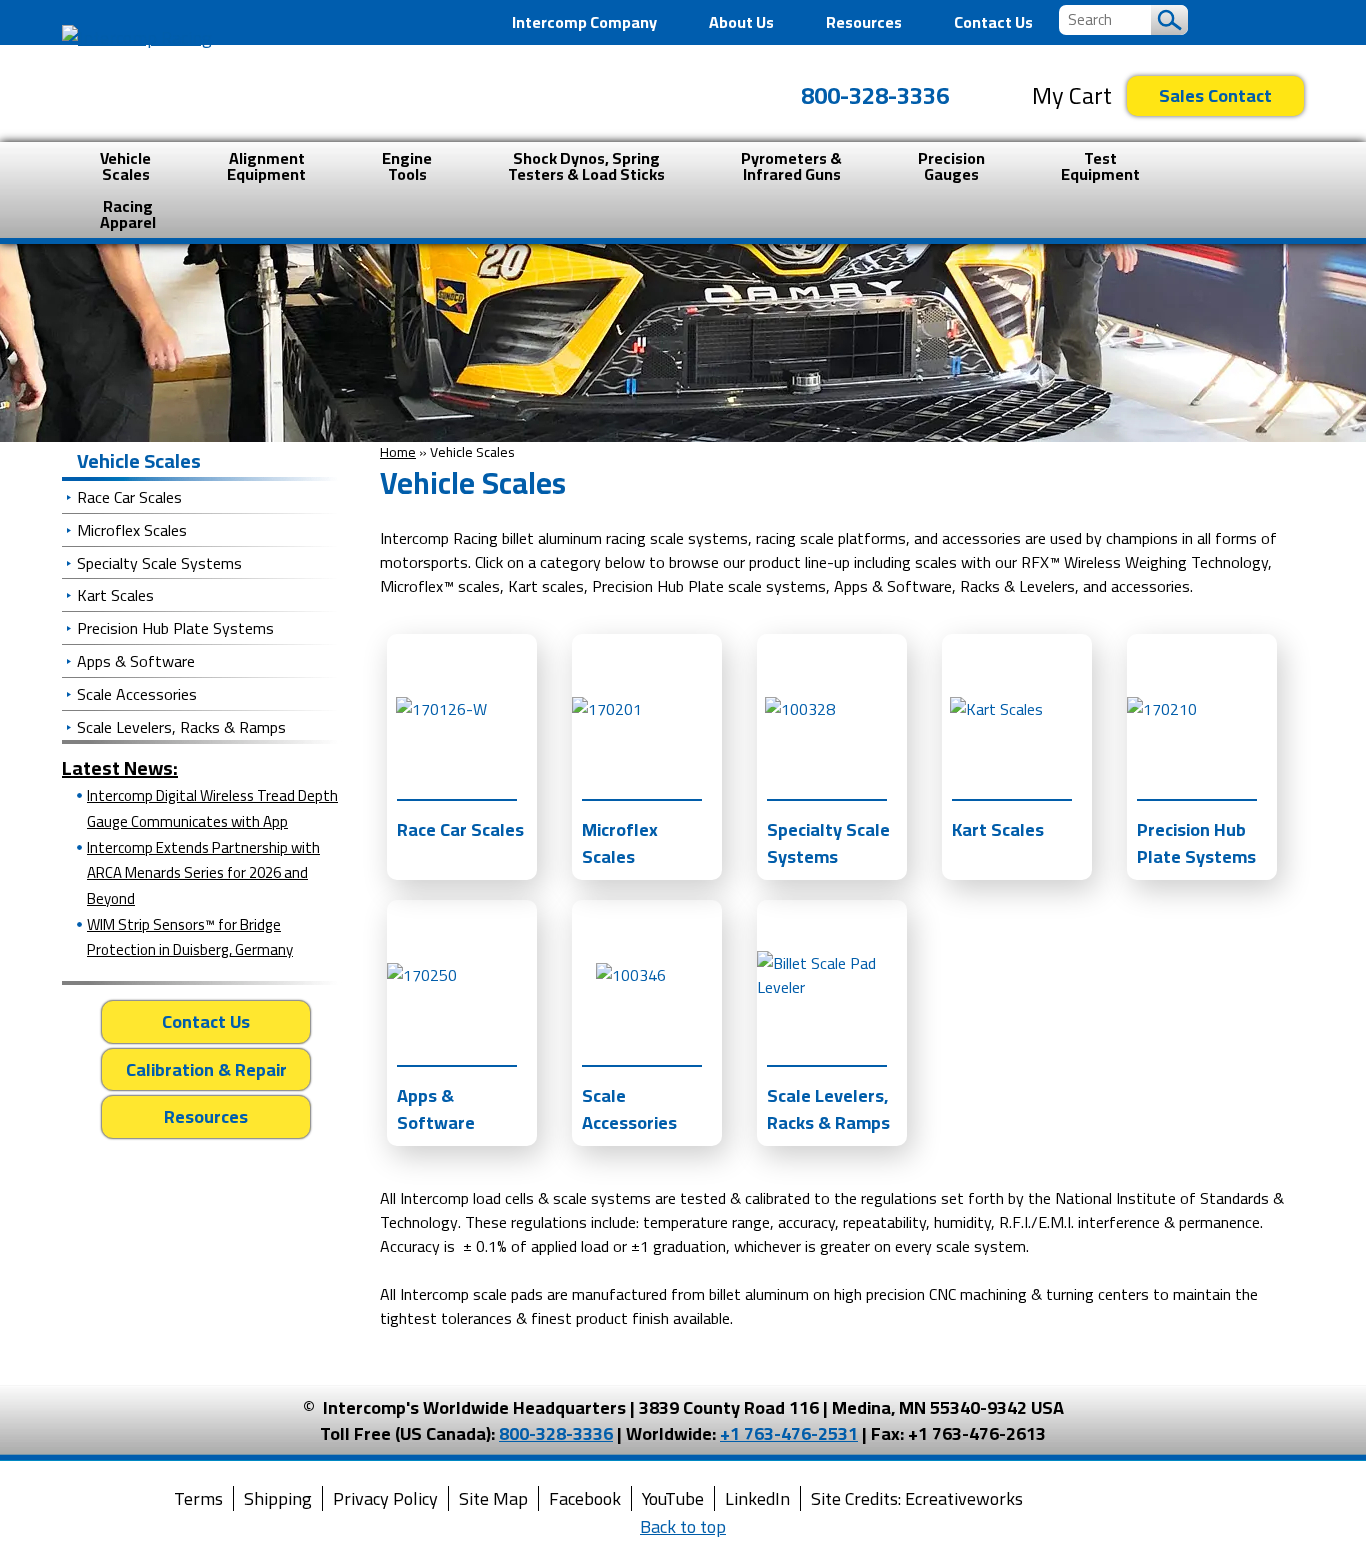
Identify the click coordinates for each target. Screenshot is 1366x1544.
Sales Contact (1215, 95)
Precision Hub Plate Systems (175, 628)
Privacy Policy (385, 1499)
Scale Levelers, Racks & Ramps (181, 727)
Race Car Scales (129, 497)
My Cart (1072, 96)
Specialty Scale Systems (159, 563)
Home (398, 452)
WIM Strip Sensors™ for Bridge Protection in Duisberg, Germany (190, 937)
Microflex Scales (132, 530)
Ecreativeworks (964, 1499)
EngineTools (407, 166)
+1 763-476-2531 (789, 1433)
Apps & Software (136, 661)
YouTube (673, 1499)
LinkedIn (757, 1499)
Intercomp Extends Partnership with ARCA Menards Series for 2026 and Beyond (203, 873)
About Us (741, 22)
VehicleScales (125, 166)
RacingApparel (128, 214)
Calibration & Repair (206, 1069)
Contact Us (993, 22)
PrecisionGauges (951, 166)
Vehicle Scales (139, 460)
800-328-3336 (875, 95)
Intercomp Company (584, 22)
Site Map (493, 1499)
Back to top (683, 1526)
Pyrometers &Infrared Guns (791, 166)
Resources (864, 22)
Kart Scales (115, 595)
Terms (198, 1499)
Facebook (585, 1499)
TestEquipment (1100, 166)
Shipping (278, 1499)
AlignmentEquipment (266, 166)
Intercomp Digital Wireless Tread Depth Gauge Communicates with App (212, 808)
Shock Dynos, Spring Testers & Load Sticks (586, 166)
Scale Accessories (137, 694)
